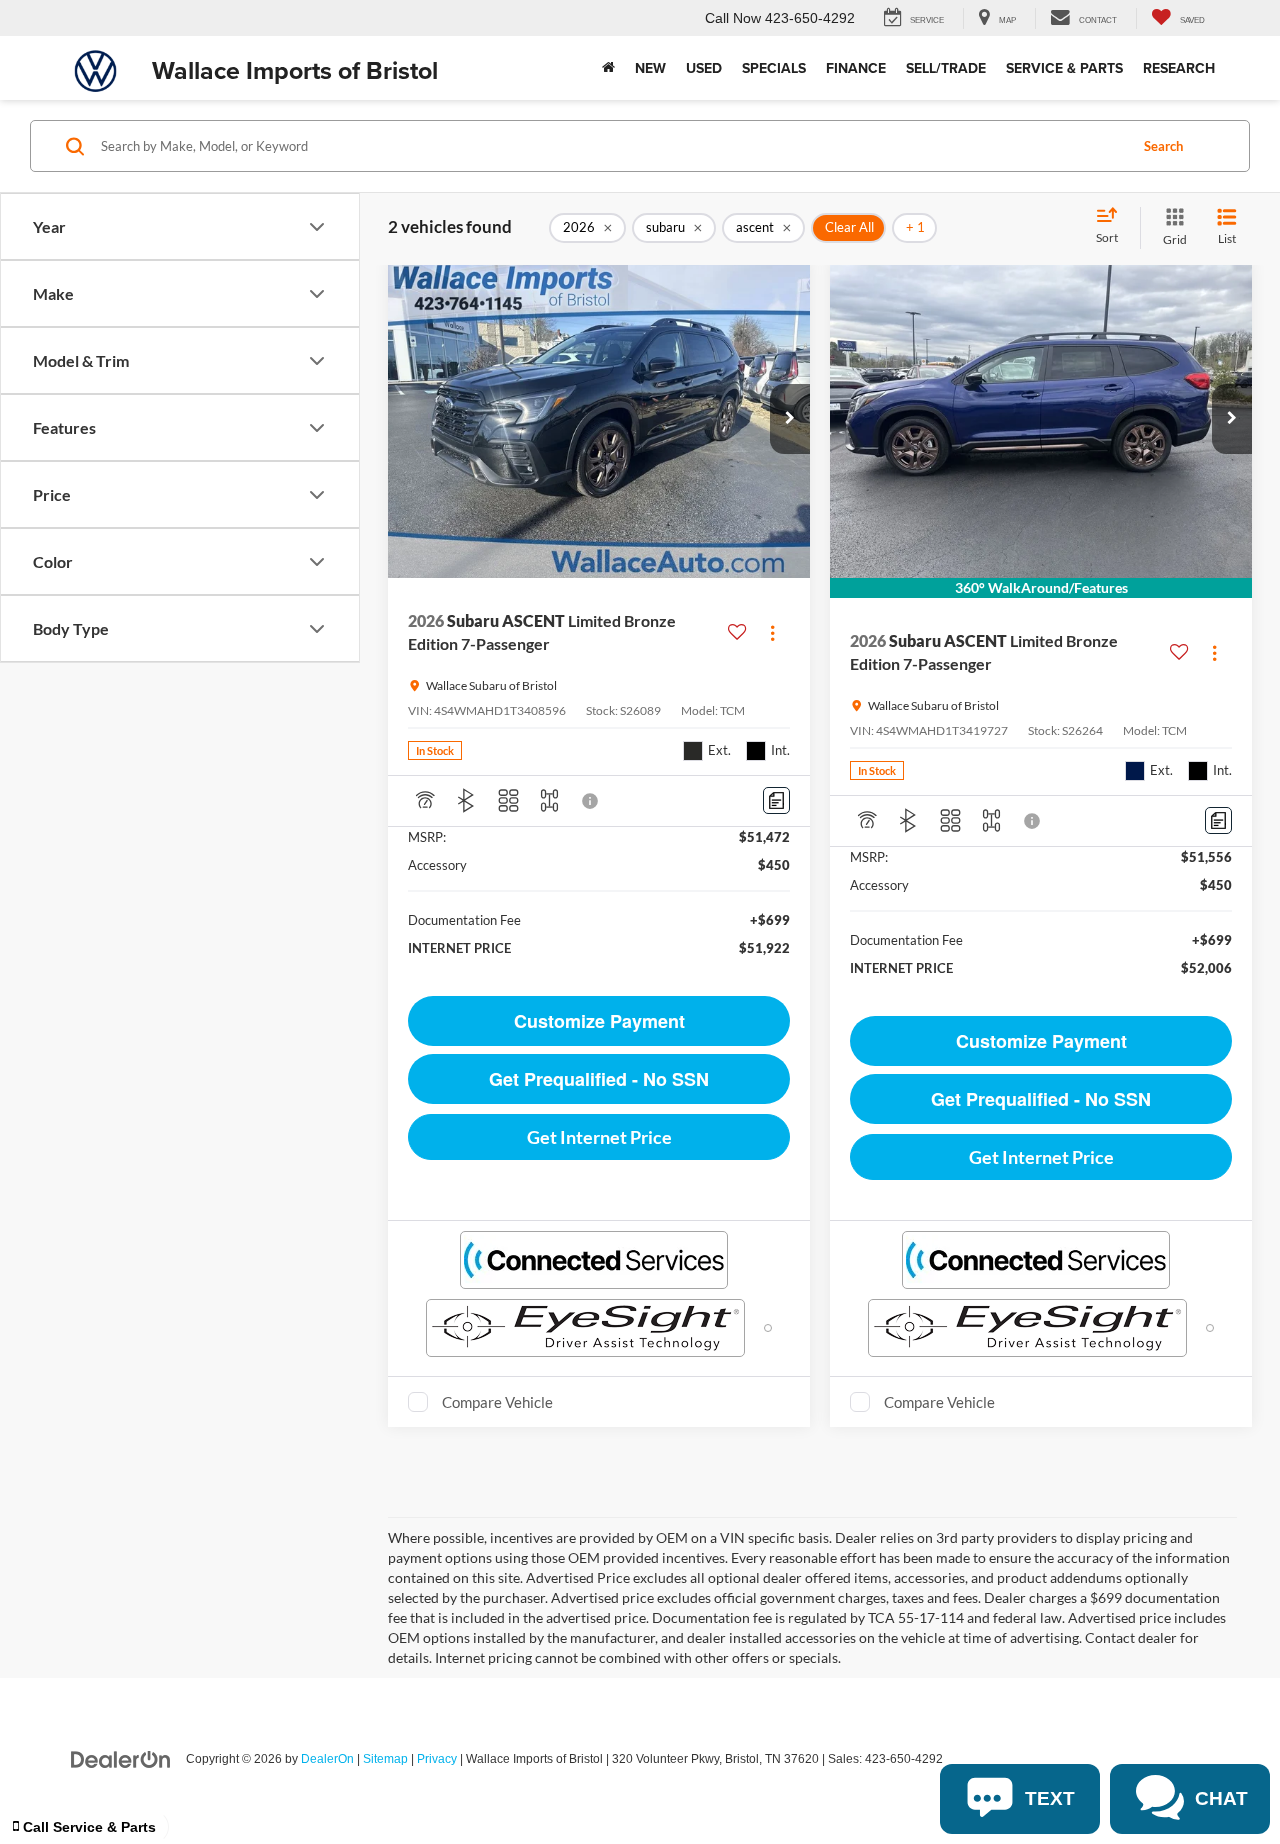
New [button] (650, 68)
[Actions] (772, 632)
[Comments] (776, 800)
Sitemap (385, 1759)
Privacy (437, 1759)
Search (1163, 146)
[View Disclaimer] (591, 801)
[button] (790, 419)
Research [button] (1179, 68)
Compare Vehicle (497, 1402)
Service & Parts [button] (1064, 68)
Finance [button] (856, 68)
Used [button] (704, 68)
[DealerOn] (121, 1758)
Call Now (733, 18)
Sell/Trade (946, 68)
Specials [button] (774, 68)
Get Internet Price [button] (599, 1137)
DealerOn (327, 1759)
